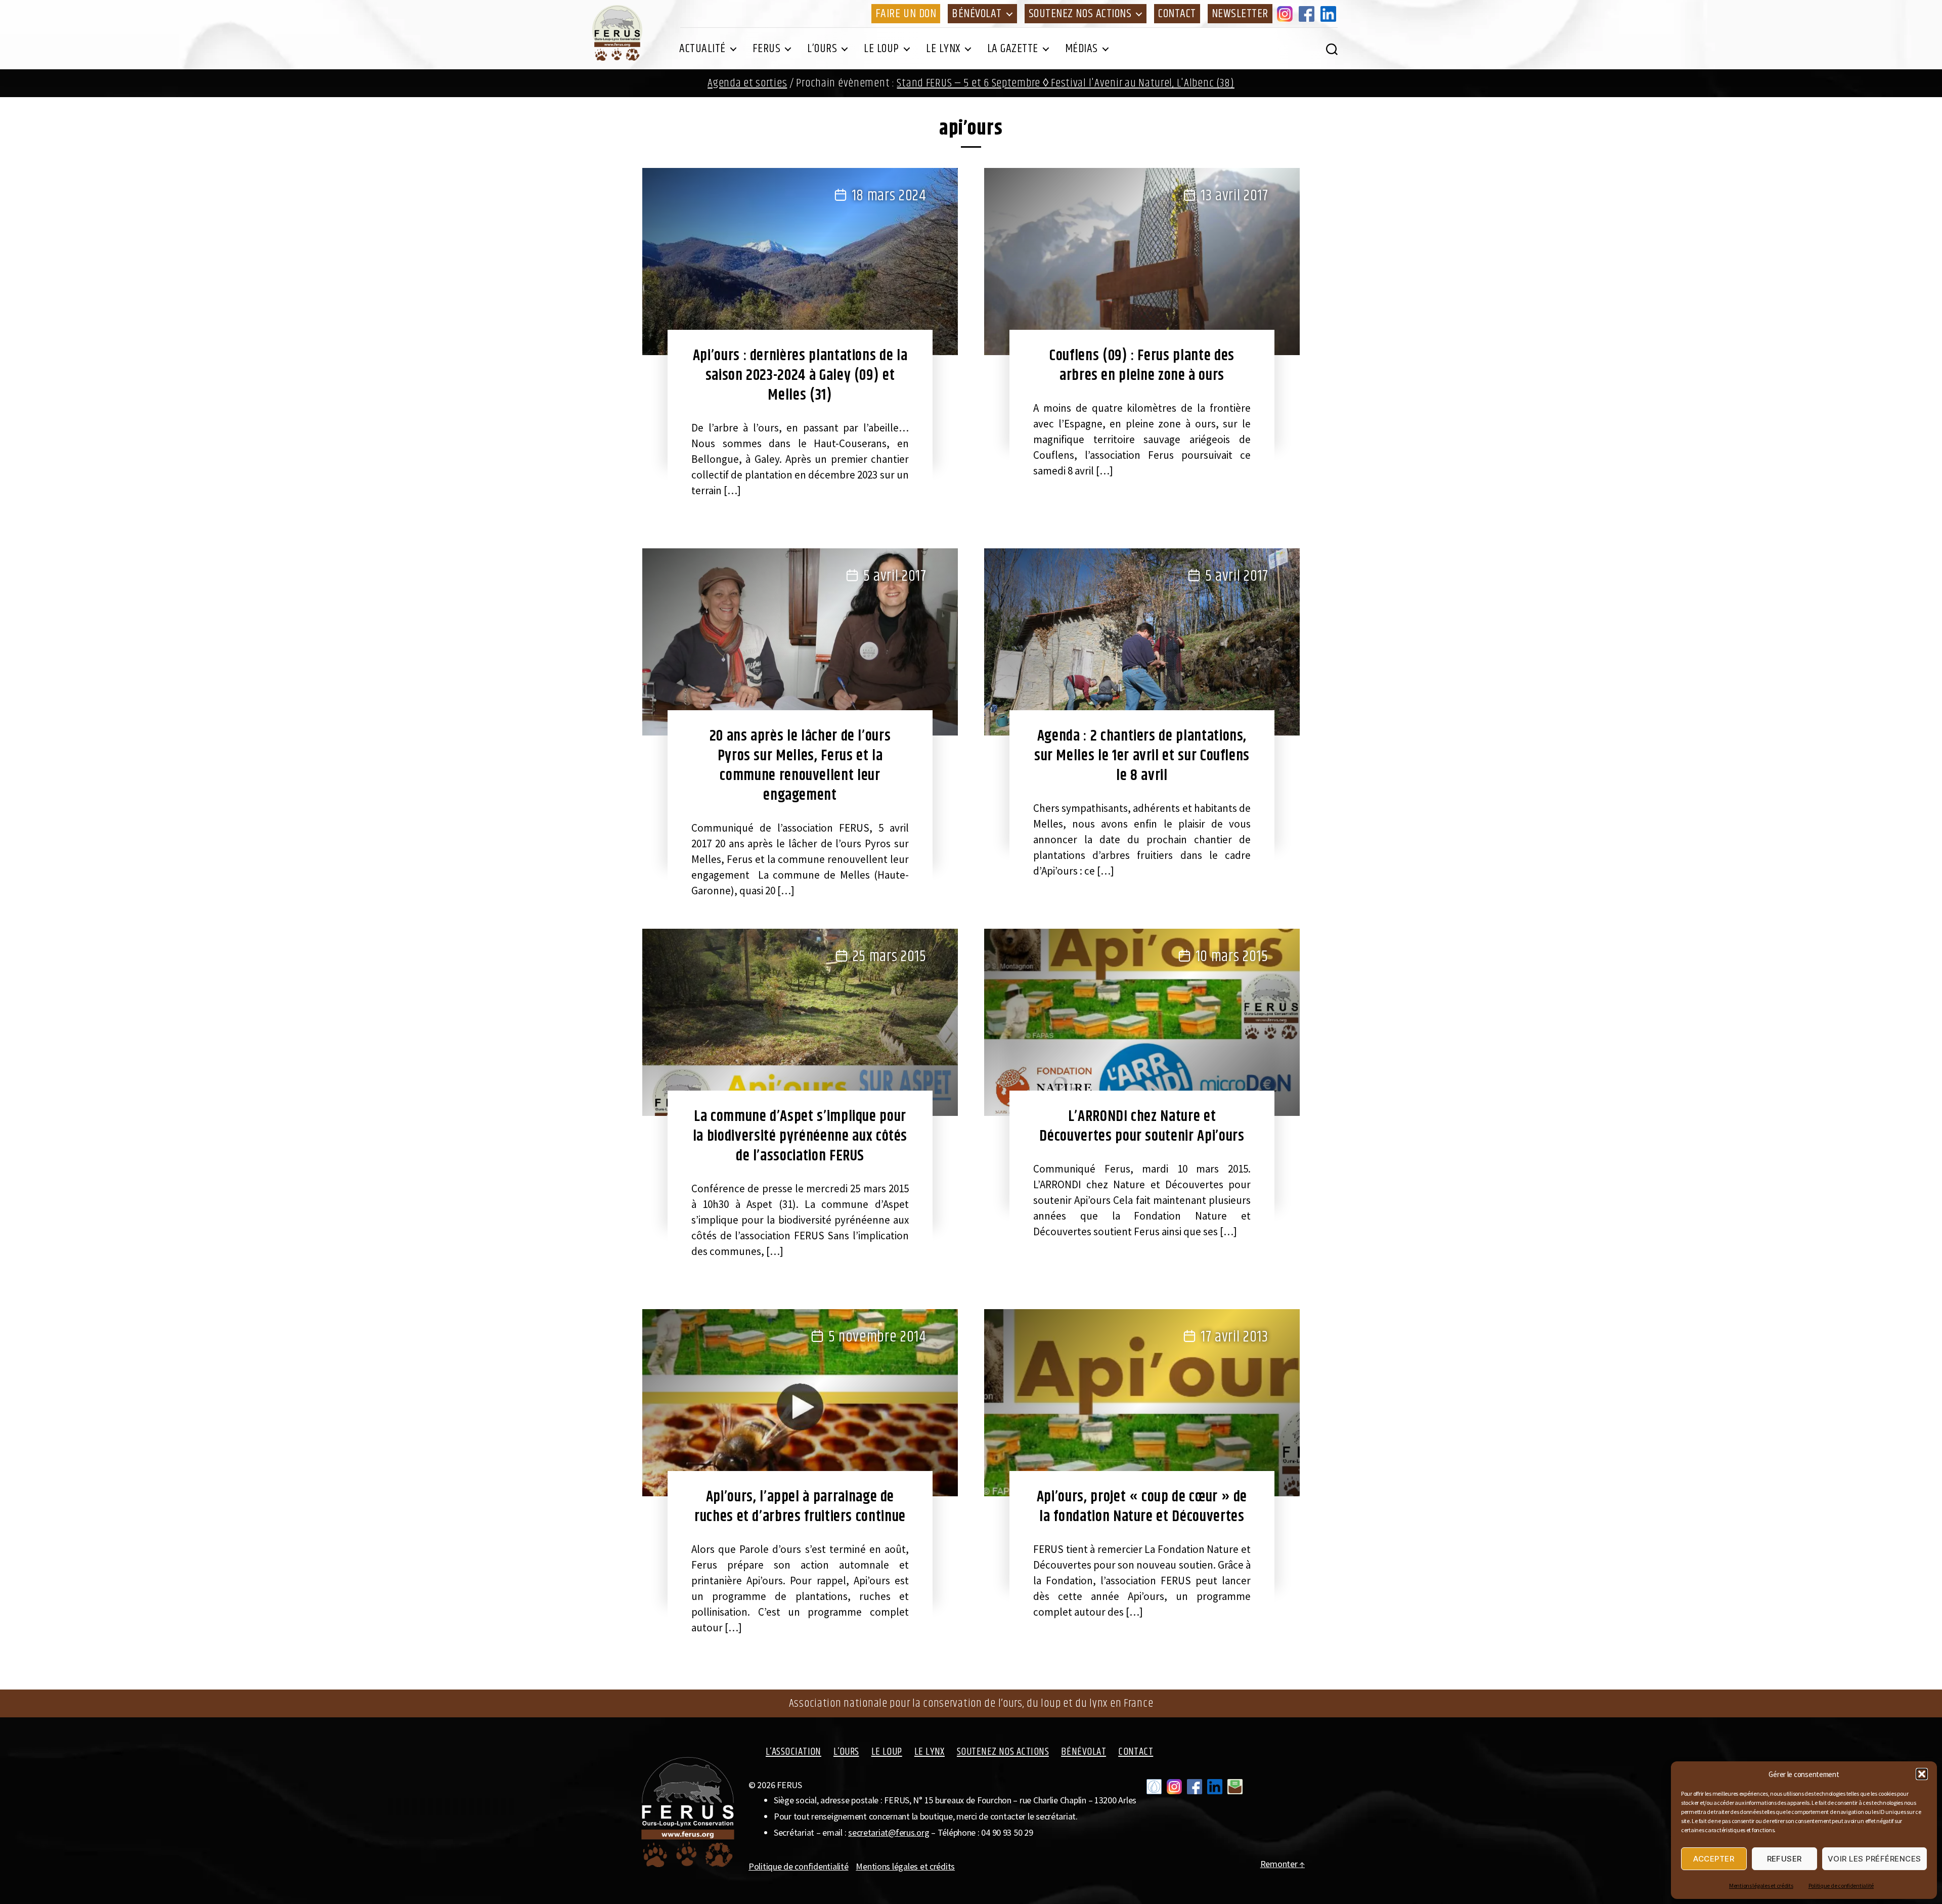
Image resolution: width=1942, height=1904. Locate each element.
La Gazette (1013, 49)
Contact (1177, 14)
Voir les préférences (1874, 1859)
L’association (793, 1752)
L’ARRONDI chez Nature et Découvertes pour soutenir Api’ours (1142, 1126)
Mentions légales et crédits (1761, 1886)
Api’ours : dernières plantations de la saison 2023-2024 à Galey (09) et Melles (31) (800, 375)
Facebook (1308, 14)
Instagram (1287, 14)
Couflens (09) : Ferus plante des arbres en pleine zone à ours (1142, 365)
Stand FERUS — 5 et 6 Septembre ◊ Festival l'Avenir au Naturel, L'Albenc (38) (1065, 83)
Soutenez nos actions (1080, 14)
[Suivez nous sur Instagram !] (1174, 1787)
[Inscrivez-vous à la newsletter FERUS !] (1235, 1787)
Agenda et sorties (747, 83)
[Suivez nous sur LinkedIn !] (1215, 1787)
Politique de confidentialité (1841, 1886)
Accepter (1714, 1859)
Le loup (881, 49)
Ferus (767, 49)
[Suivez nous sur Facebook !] (1195, 1787)
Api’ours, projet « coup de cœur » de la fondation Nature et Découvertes (1142, 1507)
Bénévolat (977, 14)
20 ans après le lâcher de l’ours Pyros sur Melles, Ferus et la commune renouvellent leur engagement (800, 766)
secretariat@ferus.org (889, 1832)
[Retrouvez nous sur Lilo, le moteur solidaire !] (1154, 1787)
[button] (1922, 1774)
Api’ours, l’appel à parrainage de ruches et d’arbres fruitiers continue (800, 1507)
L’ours (822, 49)
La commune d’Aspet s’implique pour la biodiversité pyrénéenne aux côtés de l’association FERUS (800, 1136)
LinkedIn (1330, 14)
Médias (1082, 49)
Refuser (1785, 1859)
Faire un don (906, 14)
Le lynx (943, 49)
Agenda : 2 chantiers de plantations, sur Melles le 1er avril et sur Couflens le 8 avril (1142, 756)
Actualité (702, 49)
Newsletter (1240, 14)
